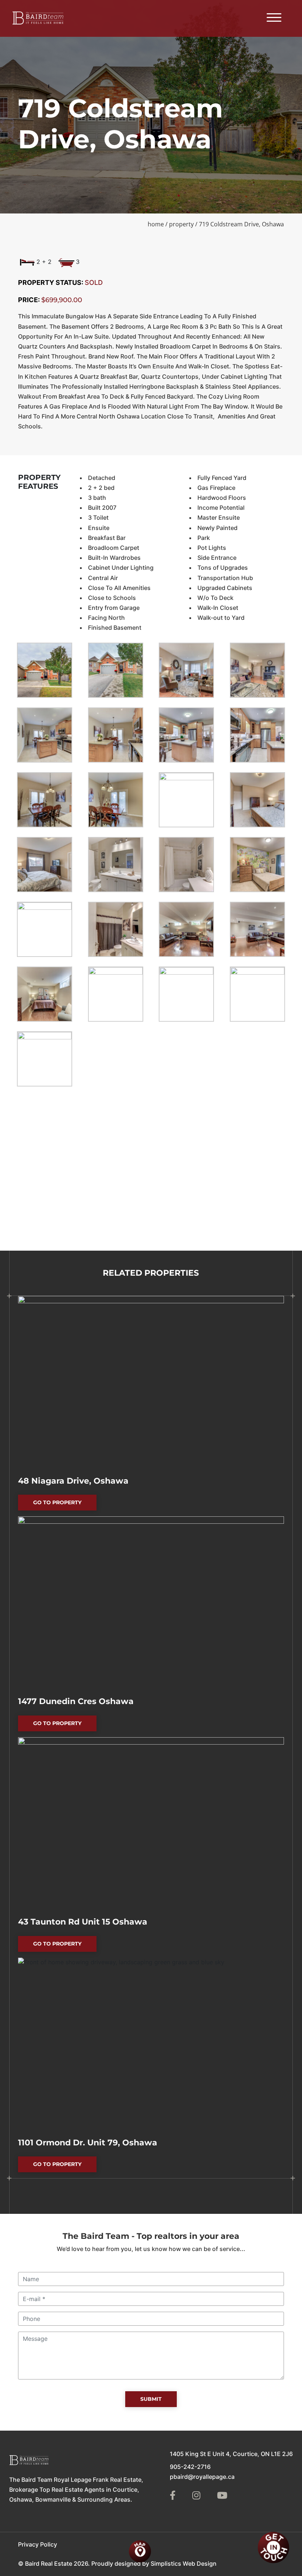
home (156, 224)
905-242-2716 (190, 2467)
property (181, 224)
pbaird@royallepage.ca (202, 2477)
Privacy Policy (38, 2544)
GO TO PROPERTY (65, 1505)
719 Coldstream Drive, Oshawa (241, 224)
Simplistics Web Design (184, 2563)
